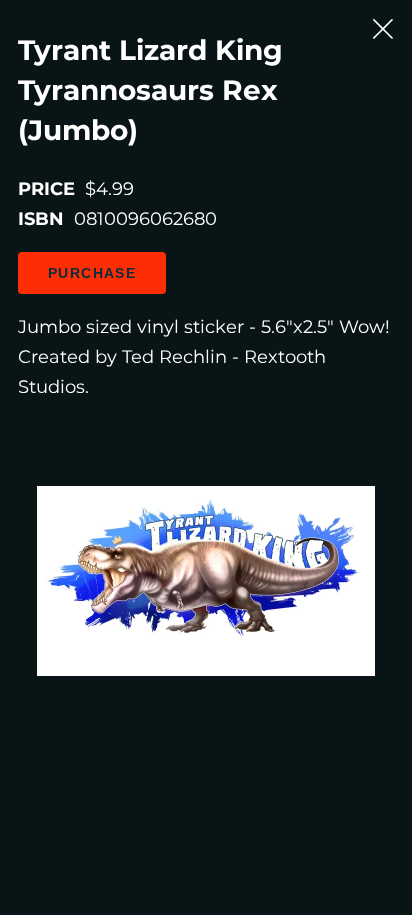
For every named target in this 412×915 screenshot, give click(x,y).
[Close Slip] (383, 29)
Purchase (92, 273)
